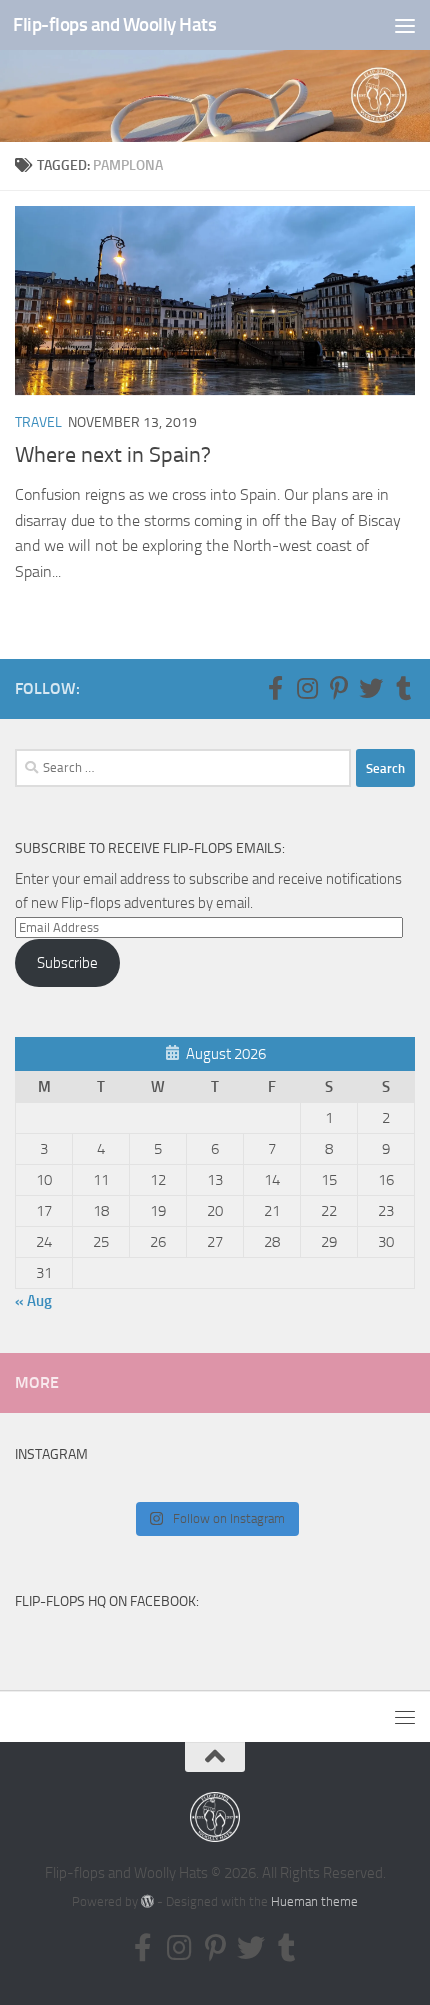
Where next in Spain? (113, 455)
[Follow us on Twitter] (371, 688)
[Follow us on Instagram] (307, 688)
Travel (38, 422)
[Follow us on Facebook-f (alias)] (275, 688)
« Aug (33, 1301)
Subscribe (67, 963)
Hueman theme (314, 1901)
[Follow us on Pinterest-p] (339, 688)
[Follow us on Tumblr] (403, 688)
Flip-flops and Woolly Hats (114, 24)
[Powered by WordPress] (147, 1901)
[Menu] (405, 25)
